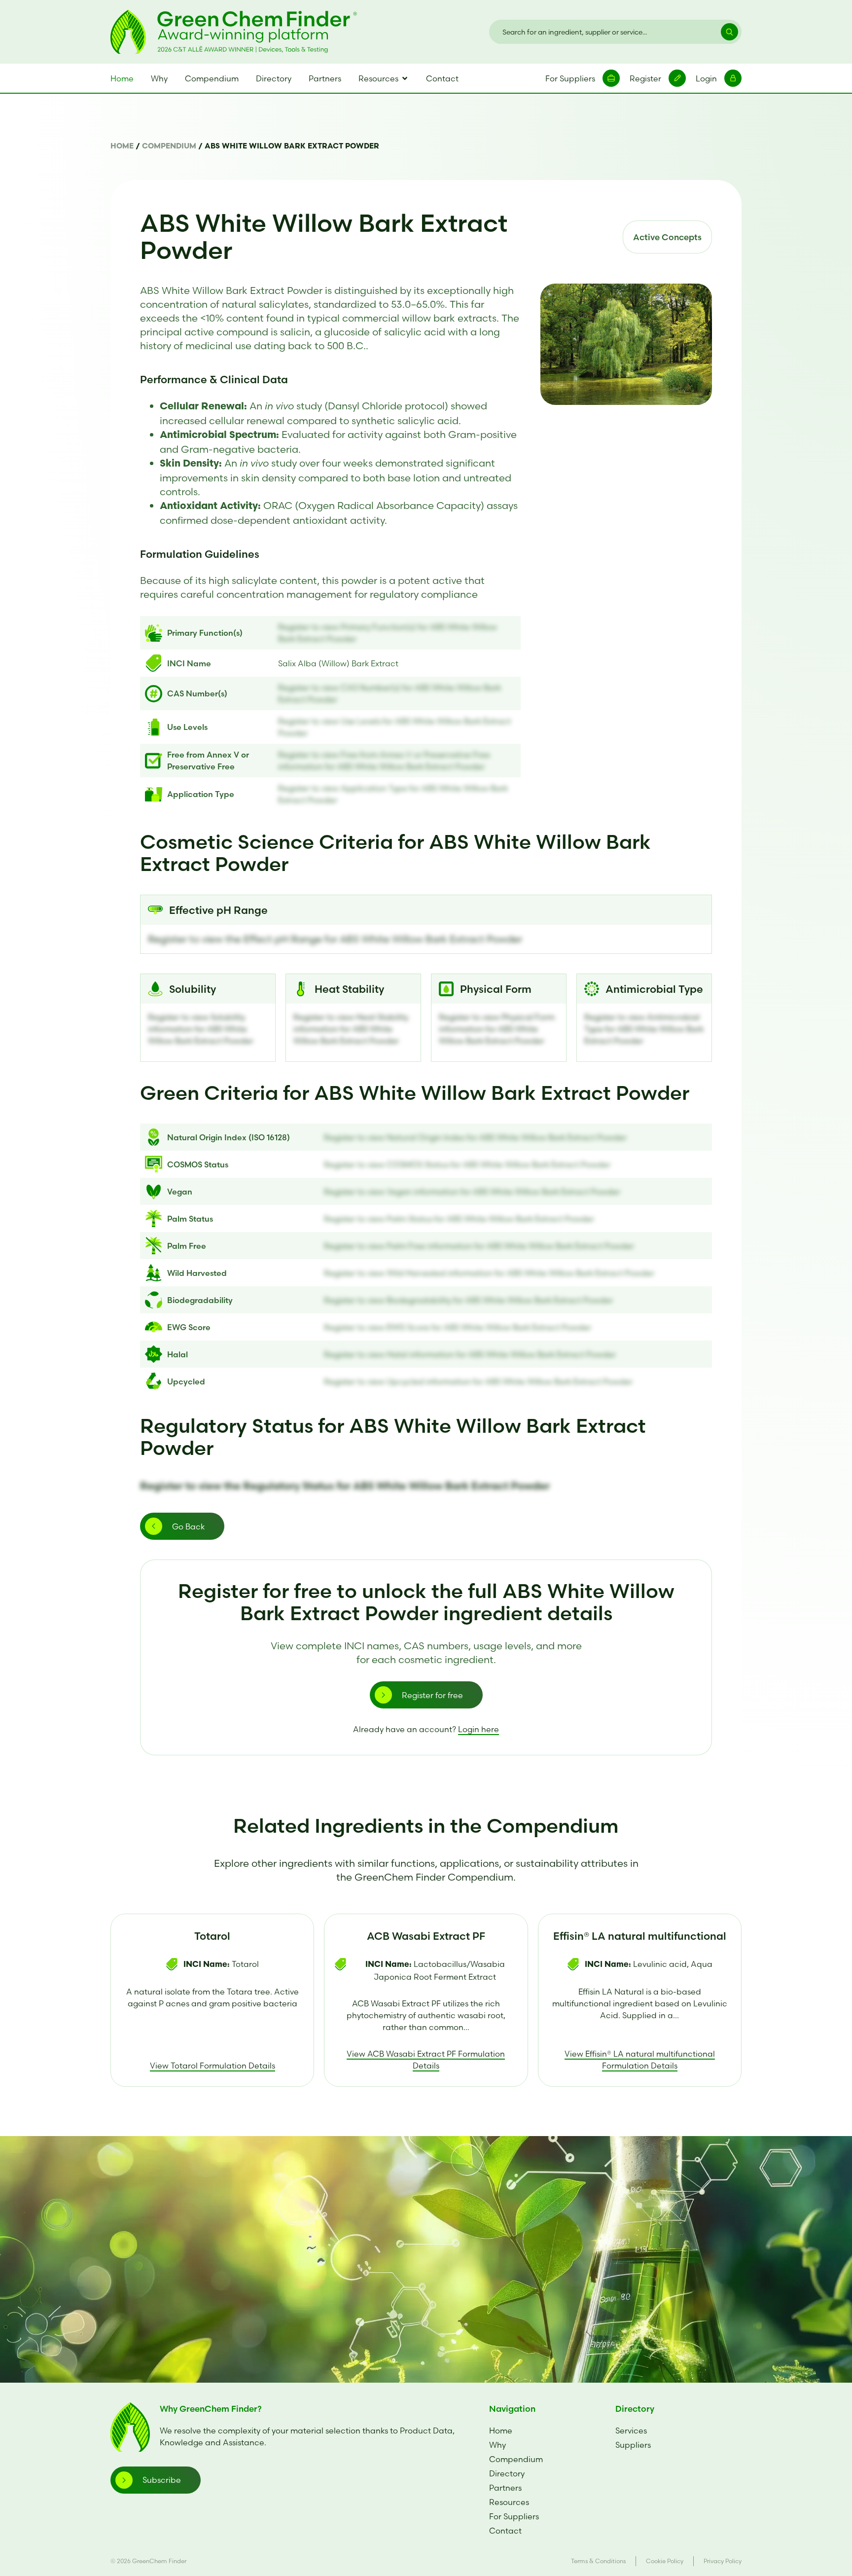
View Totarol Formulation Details (213, 2066)
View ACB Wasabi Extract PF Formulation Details (426, 2060)
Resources (509, 2502)
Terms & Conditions (598, 2561)
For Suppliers (514, 2516)
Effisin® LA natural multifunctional (640, 1936)
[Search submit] (725, 32)
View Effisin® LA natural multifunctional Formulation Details (640, 2060)
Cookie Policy (665, 2561)
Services (631, 2431)
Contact (505, 2531)
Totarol (212, 1936)
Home (122, 147)
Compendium (169, 147)
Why (497, 2445)
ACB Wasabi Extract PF (426, 1936)
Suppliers (633, 2445)
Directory (507, 2473)
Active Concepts (667, 237)
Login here (479, 1729)
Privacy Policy (723, 2561)
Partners (505, 2488)
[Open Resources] (405, 78)
